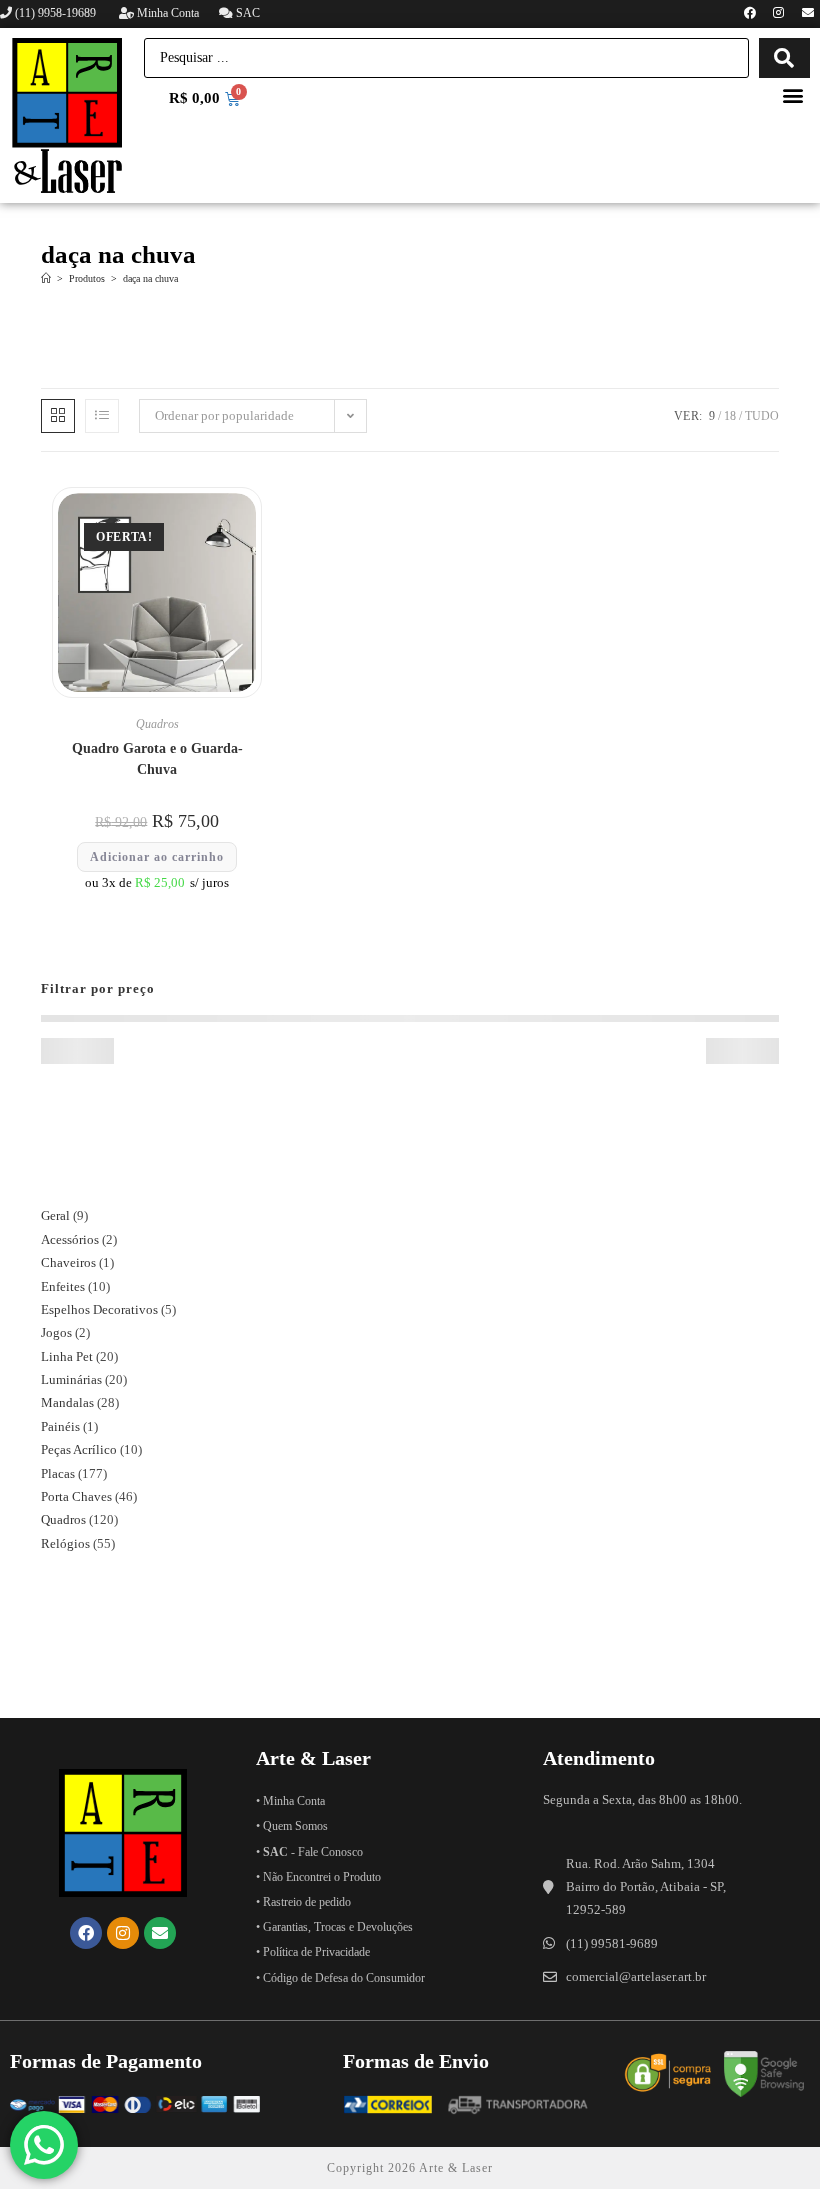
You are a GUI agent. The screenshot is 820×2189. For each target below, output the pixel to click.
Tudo (762, 416)
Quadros (157, 724)
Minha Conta (166, 13)
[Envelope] (808, 13)
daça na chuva (150, 278)
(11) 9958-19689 (55, 13)
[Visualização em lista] (102, 416)
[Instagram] (779, 13)
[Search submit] (784, 58)
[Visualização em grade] (58, 416)
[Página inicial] (46, 278)
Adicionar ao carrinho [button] (157, 857)
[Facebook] (750, 13)
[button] (793, 94)
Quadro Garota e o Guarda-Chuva (157, 759)
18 (730, 416)
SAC (246, 13)
